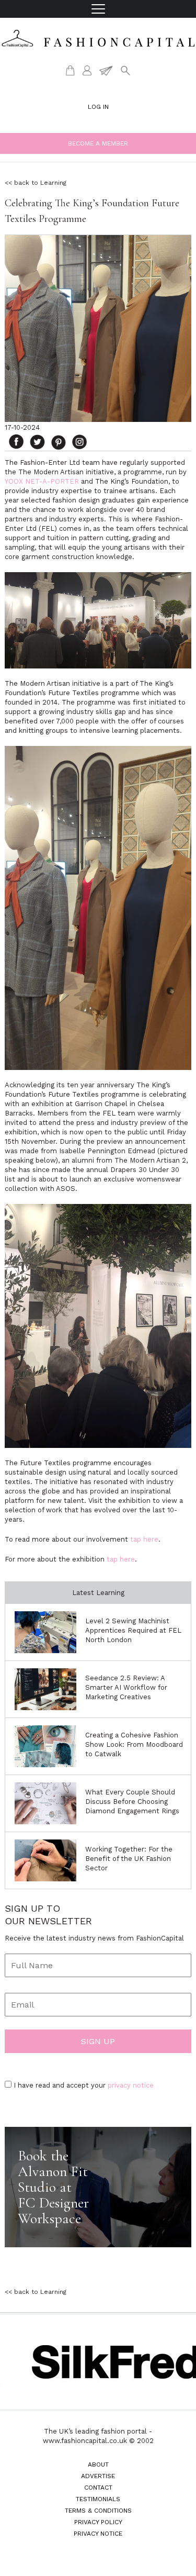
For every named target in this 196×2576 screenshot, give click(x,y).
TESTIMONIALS (98, 2499)
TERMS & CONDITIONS (98, 2511)
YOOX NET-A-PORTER (42, 481)
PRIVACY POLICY (98, 2522)
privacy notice (131, 2085)
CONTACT (98, 2488)
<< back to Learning (36, 183)
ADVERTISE (98, 2476)
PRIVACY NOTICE (98, 2534)
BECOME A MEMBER (98, 143)
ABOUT (98, 2465)
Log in (98, 107)
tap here (144, 1539)
